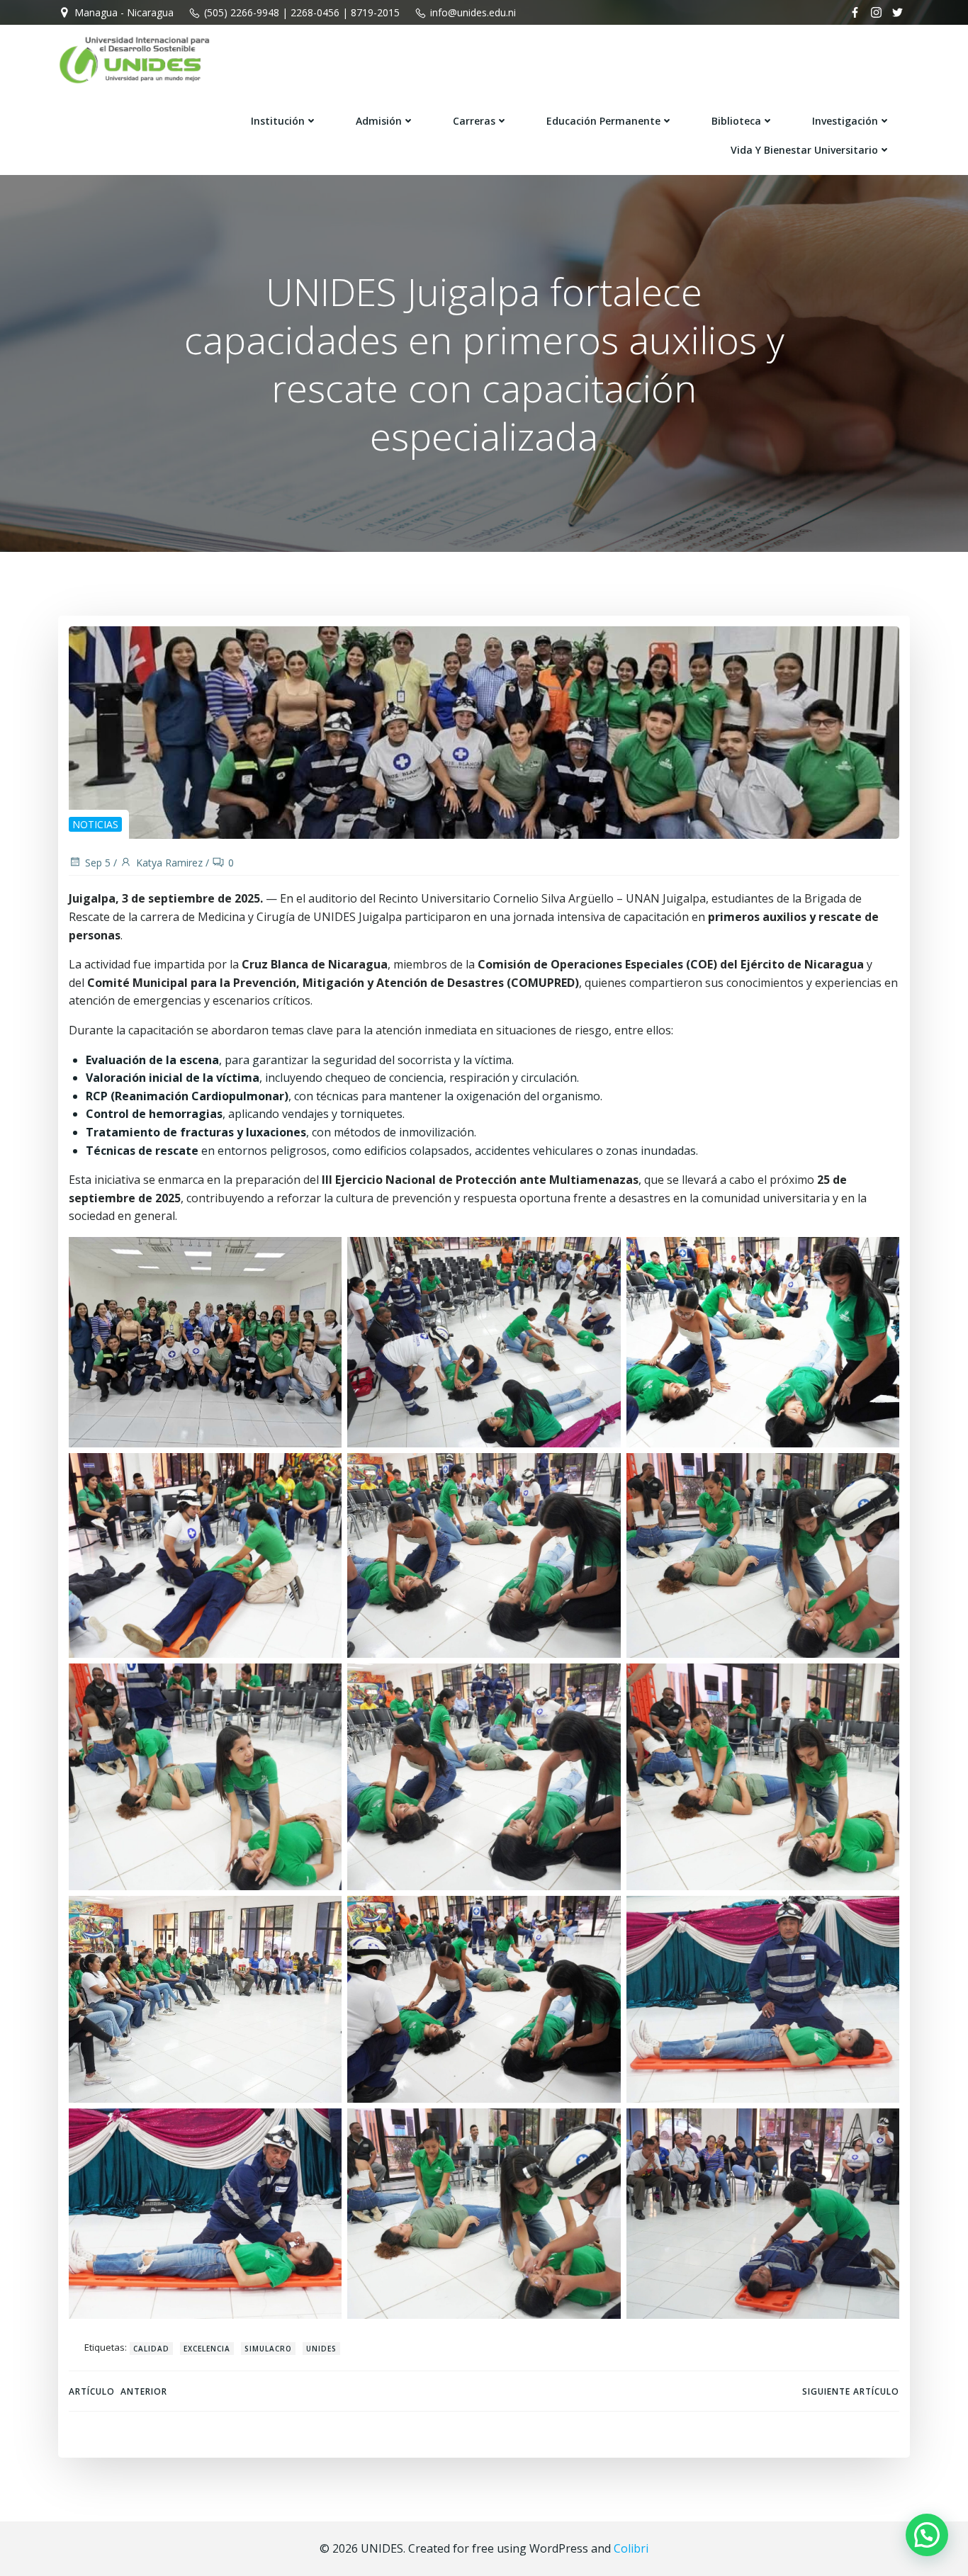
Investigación (845, 121)
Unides (321, 2349)
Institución (278, 121)
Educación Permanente (603, 121)
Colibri (631, 2548)
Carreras (474, 121)
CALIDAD (151, 2349)
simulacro (268, 2349)
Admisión (379, 121)
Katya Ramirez (169, 863)
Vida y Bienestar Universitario (804, 150)
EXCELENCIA (207, 2349)
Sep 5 (98, 863)
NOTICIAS (95, 824)
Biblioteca (736, 121)
